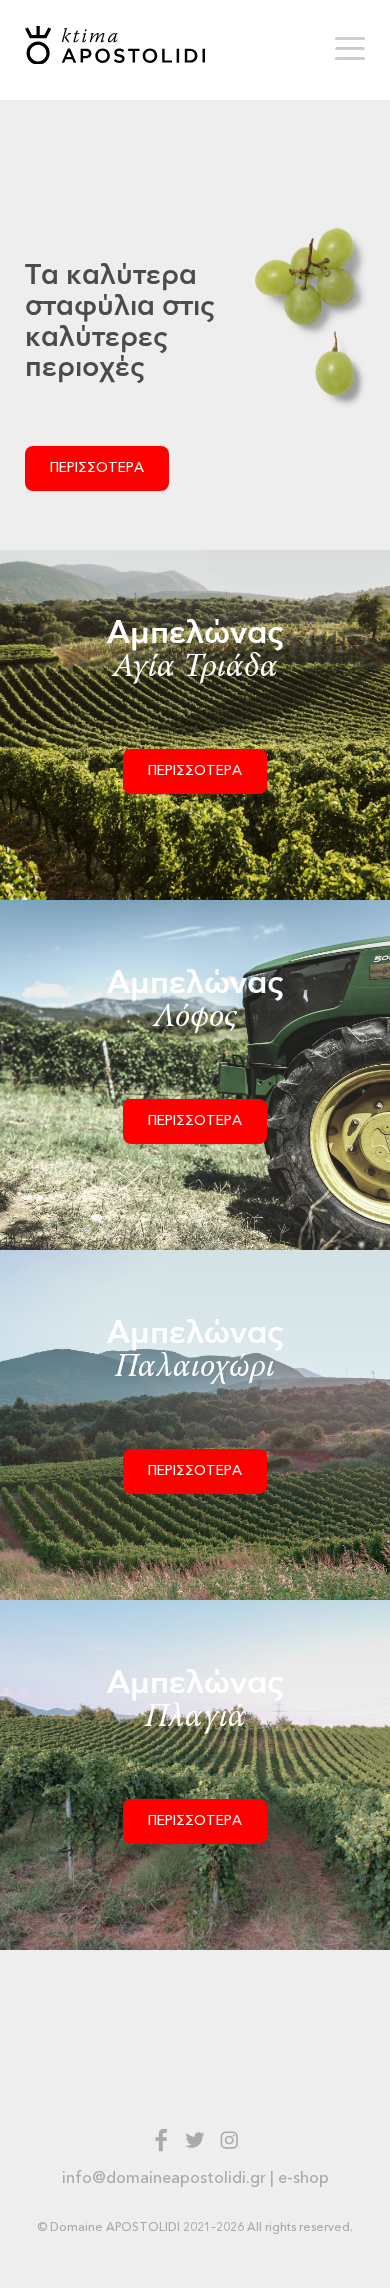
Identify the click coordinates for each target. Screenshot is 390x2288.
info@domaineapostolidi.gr (164, 2178)
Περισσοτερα (97, 467)
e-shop (303, 2178)
